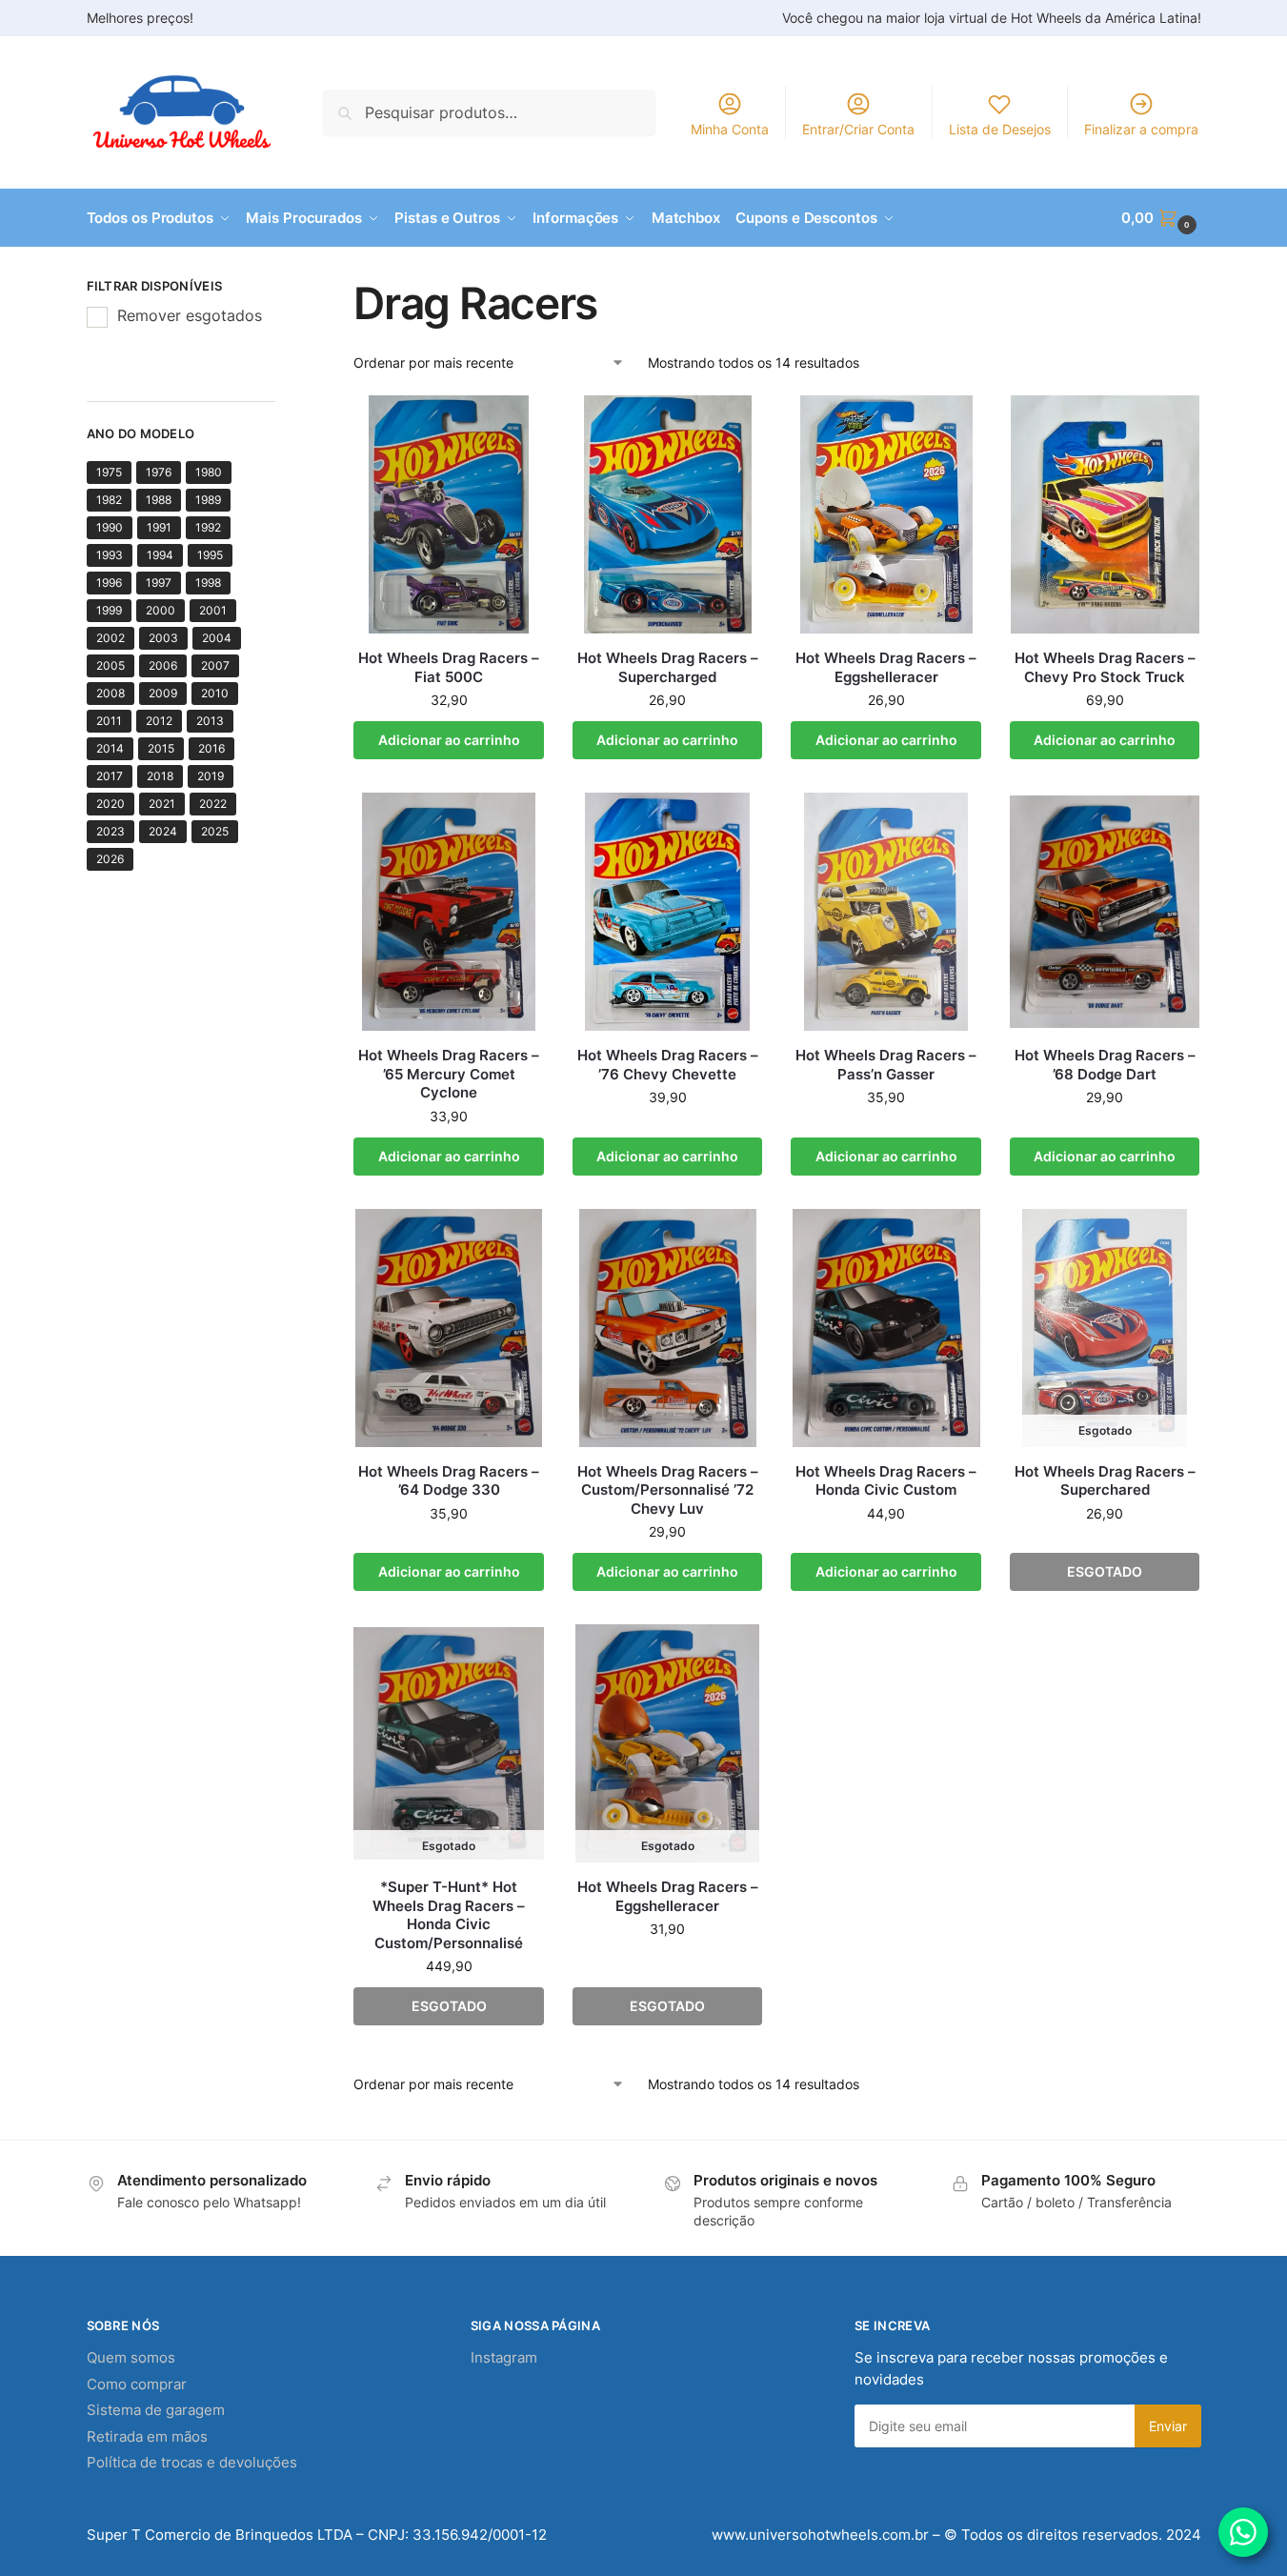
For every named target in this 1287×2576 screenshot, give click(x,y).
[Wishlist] (515, 424)
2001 (213, 610)
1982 (109, 500)
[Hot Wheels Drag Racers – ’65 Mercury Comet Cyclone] (449, 912)
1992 (208, 527)
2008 (111, 693)
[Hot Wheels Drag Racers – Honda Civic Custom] (886, 1328)
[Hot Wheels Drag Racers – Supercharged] (668, 514)
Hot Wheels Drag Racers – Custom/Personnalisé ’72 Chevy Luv (668, 1490)
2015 (161, 748)
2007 (215, 665)
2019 (211, 776)
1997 (159, 583)
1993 (110, 555)
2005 (111, 665)
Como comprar (137, 2384)
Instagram (504, 2357)
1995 (210, 555)
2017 (110, 776)
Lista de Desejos (1000, 129)
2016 (211, 748)
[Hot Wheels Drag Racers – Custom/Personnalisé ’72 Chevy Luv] (668, 1328)
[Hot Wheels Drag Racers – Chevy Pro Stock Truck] (1105, 514)
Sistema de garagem (156, 2410)
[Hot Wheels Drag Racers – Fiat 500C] (449, 514)
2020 (111, 804)
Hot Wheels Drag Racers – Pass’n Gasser (886, 1065)
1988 (159, 500)
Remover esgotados (190, 315)
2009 (163, 693)
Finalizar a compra (1141, 129)
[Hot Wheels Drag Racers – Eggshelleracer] (886, 514)
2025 (215, 831)
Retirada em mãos (147, 2436)
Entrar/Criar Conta (858, 129)
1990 (110, 527)
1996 (109, 583)
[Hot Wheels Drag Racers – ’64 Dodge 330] (449, 1328)
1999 (109, 610)
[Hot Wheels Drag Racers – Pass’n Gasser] (886, 912)
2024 (163, 831)
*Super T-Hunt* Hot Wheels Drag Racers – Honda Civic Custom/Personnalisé (449, 1915)
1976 (159, 472)
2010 (215, 693)
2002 (111, 638)
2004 (217, 638)
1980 (209, 472)
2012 (159, 721)
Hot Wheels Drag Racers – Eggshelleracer (886, 667)
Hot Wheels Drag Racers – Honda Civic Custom (886, 1481)
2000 (161, 610)
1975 (109, 472)
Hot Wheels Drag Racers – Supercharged (668, 667)
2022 (213, 804)
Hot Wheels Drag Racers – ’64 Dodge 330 (449, 1481)
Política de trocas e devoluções (192, 2462)
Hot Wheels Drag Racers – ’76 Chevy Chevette (668, 1065)
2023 (111, 831)
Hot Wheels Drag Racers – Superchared (1105, 1481)
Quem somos (131, 2357)
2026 (110, 859)
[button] (1161, 218)
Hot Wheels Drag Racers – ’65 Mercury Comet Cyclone (449, 1074)
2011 (109, 721)
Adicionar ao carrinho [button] (449, 740)
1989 (208, 500)
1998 (208, 583)
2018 (160, 776)
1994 (160, 555)
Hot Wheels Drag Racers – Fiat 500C (449, 667)
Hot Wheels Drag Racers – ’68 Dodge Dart (1105, 1065)
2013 (210, 721)
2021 (162, 804)
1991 (159, 527)
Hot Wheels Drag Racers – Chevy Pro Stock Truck (1105, 667)
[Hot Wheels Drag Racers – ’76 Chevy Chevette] (668, 912)
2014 (110, 748)
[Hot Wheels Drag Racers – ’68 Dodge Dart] (1105, 912)
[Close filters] (281, 289)
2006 (163, 665)
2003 (163, 638)
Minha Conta (730, 129)
